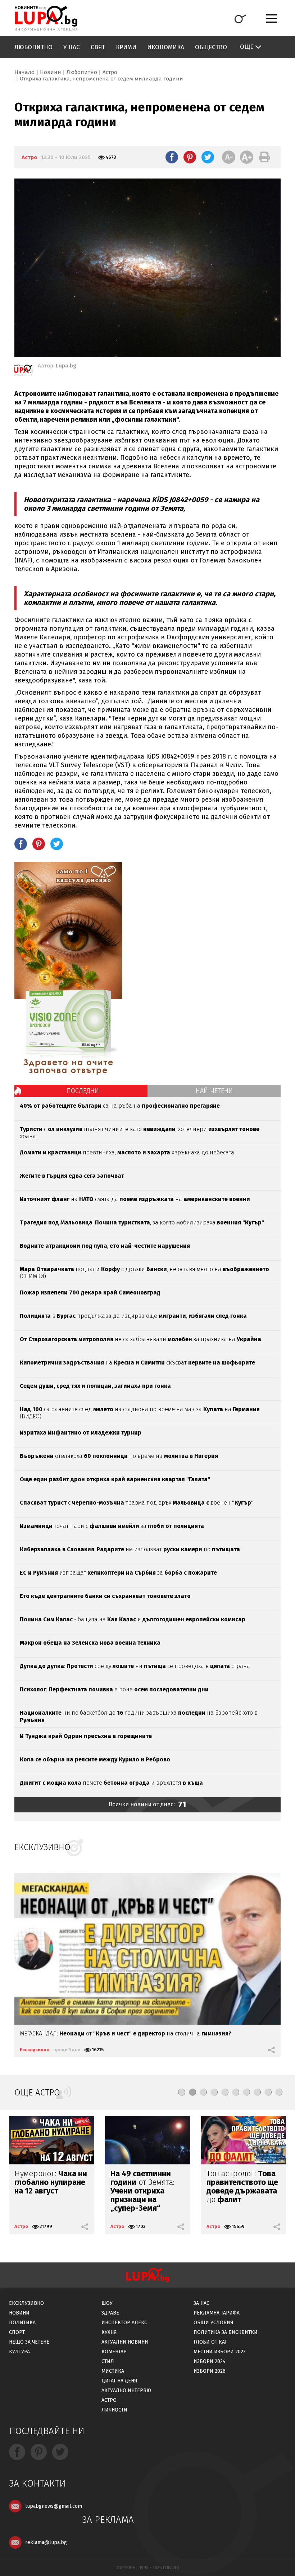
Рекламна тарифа (217, 2313)
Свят (98, 47)
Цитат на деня (119, 2381)
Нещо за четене (29, 2342)
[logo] (46, 18)
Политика (22, 2323)
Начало (24, 72)
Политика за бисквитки (226, 2332)
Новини (51, 72)
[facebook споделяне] (172, 157)
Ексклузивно (35, 2050)
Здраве (110, 2313)
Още (247, 47)
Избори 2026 (210, 2371)
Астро (110, 72)
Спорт (17, 2332)
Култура (19, 2352)
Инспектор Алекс (124, 2323)
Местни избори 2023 (220, 2352)
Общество (211, 47)
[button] (182, 2092)
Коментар (114, 2352)
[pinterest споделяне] (190, 157)
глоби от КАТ (210, 2342)
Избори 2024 (210, 2361)
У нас (72, 47)
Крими (126, 47)
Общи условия (214, 2323)
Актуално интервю (126, 2390)
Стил (108, 2361)
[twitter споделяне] (208, 157)
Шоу (107, 2303)
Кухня (109, 2332)
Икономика (166, 47)
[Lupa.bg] (23, 371)
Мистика (113, 2371)
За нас (201, 2303)
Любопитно (33, 47)
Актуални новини (125, 2342)
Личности (114, 2410)
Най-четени (214, 1091)
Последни (83, 1091)
